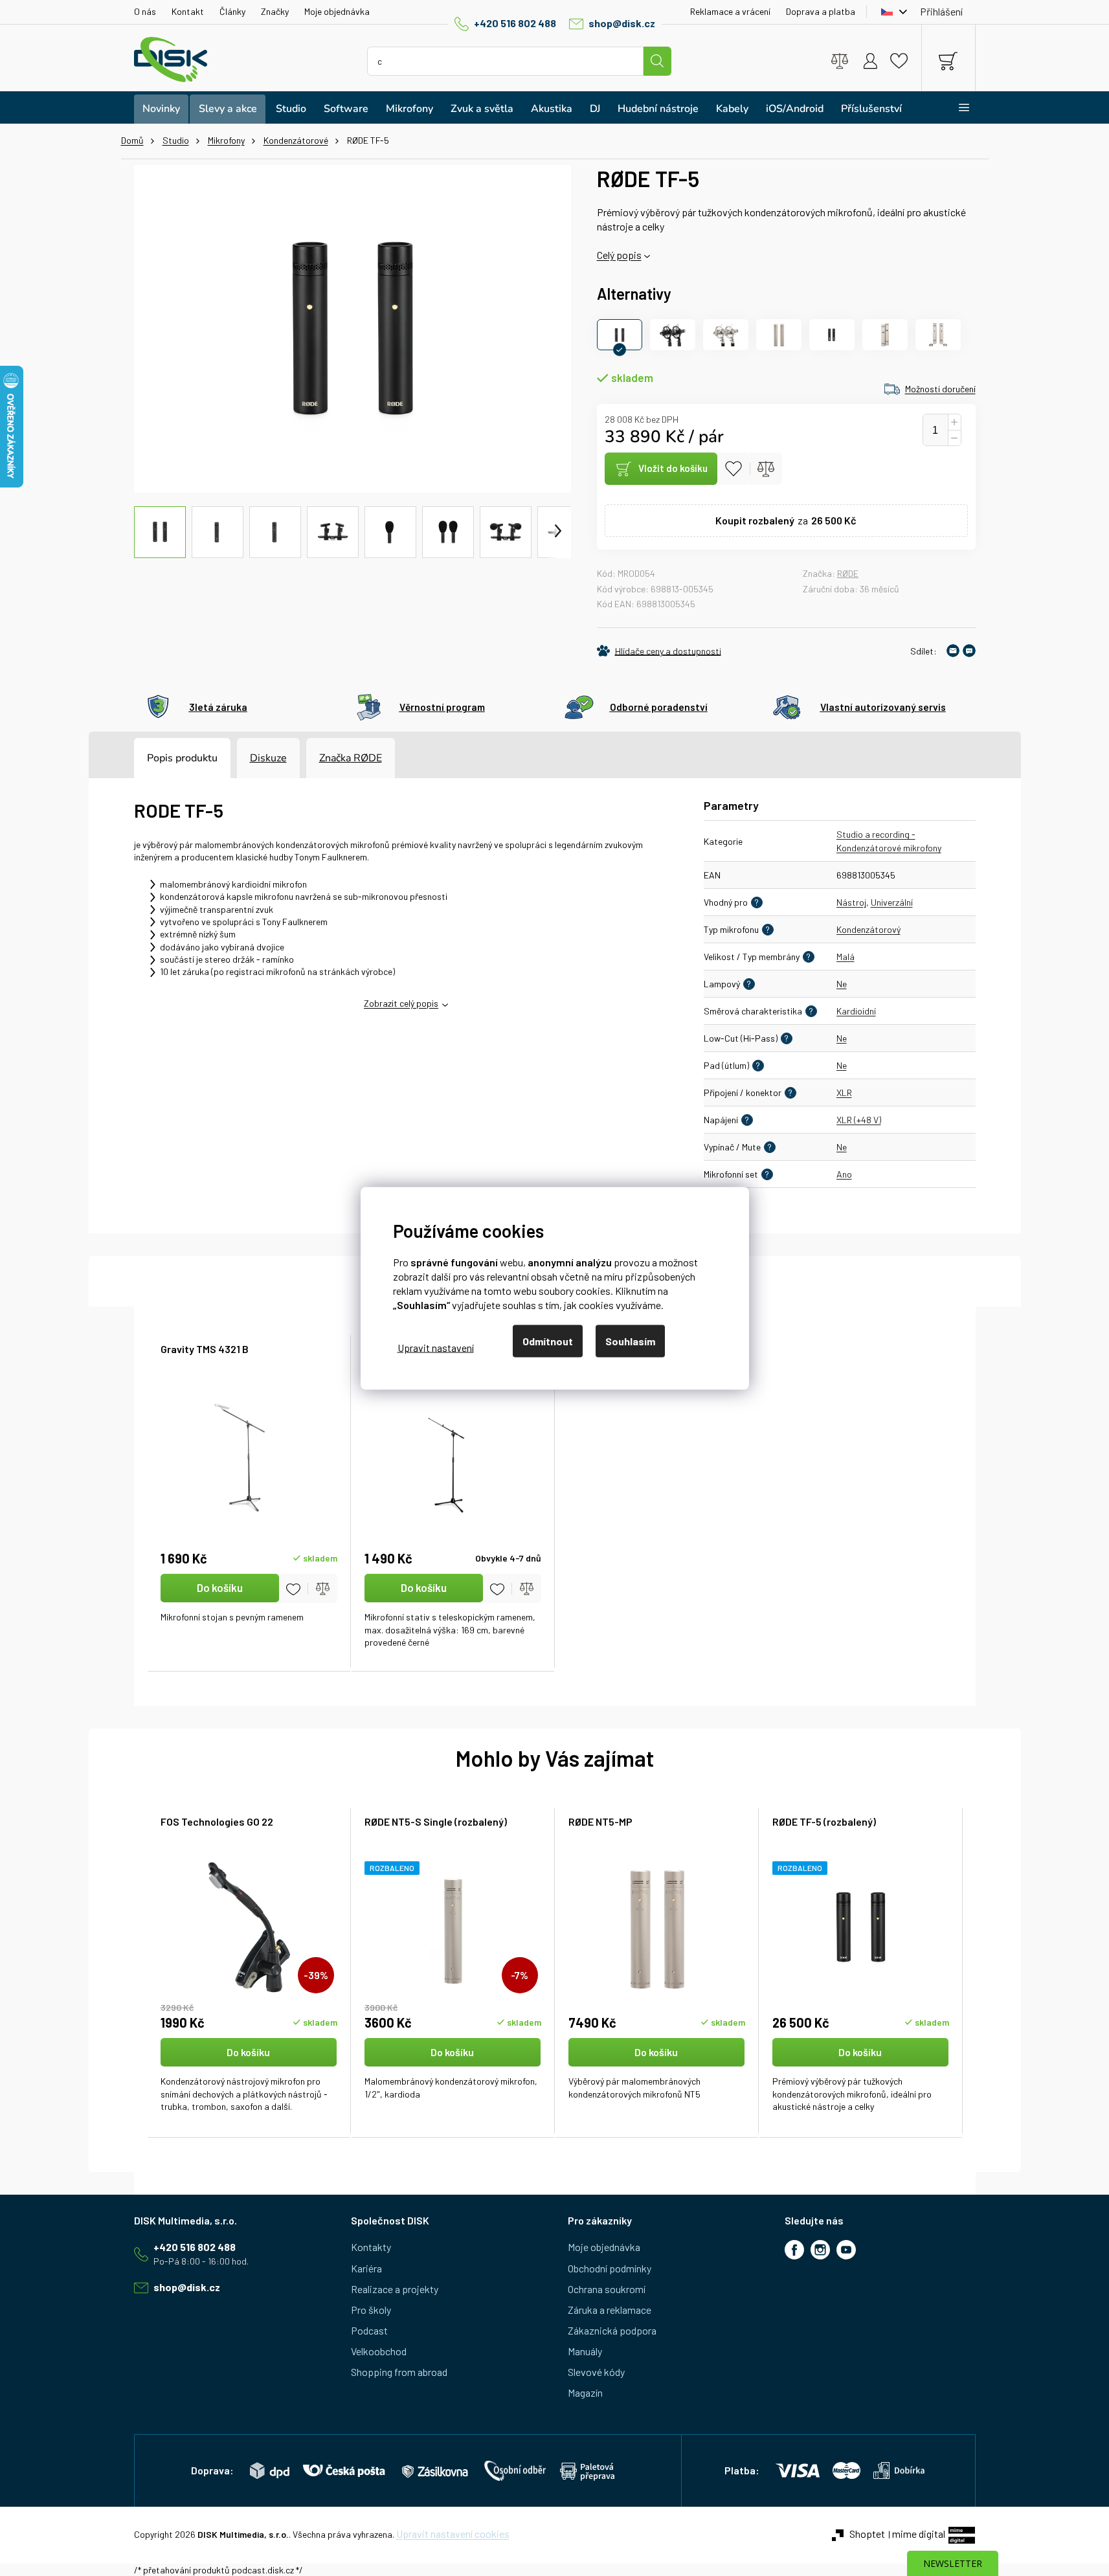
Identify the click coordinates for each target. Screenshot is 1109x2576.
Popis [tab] (160, 758)
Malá (846, 957)
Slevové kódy (596, 2372)
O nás (145, 11)
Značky (275, 11)
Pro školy (371, 2310)
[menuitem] (161, 109)
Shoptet (867, 2534)
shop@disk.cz (622, 23)
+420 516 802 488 (515, 23)
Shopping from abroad (399, 2372)
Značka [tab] (351, 758)
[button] (249, 2076)
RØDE (848, 573)
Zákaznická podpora (612, 2330)
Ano (844, 1174)
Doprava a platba (821, 11)
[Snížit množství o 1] (954, 438)
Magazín (585, 2392)
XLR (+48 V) (859, 1120)
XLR (844, 1092)
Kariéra (366, 2268)
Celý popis (619, 255)
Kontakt (188, 11)
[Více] (956, 107)
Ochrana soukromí (607, 2289)
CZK (891, 12)
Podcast (369, 2330)
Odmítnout (548, 1340)
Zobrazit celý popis (401, 1003)
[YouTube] (846, 2250)
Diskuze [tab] (268, 758)
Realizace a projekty (395, 2289)
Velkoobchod (379, 2351)
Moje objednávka (337, 11)
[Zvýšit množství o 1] (954, 422)
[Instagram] (820, 2250)
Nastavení (436, 1348)
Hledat (657, 61)
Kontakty (371, 2247)
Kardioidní (856, 1011)
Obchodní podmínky (610, 2268)
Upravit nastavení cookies (453, 2534)
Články (232, 11)
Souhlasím (630, 1340)
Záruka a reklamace (610, 2310)
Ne (842, 984)
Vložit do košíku (673, 468)
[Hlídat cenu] (659, 651)
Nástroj (851, 902)
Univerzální (892, 902)
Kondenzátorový (868, 929)
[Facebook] (794, 2250)
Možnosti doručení (940, 389)
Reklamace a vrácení (730, 11)
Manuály (585, 2351)
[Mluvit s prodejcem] (969, 651)
